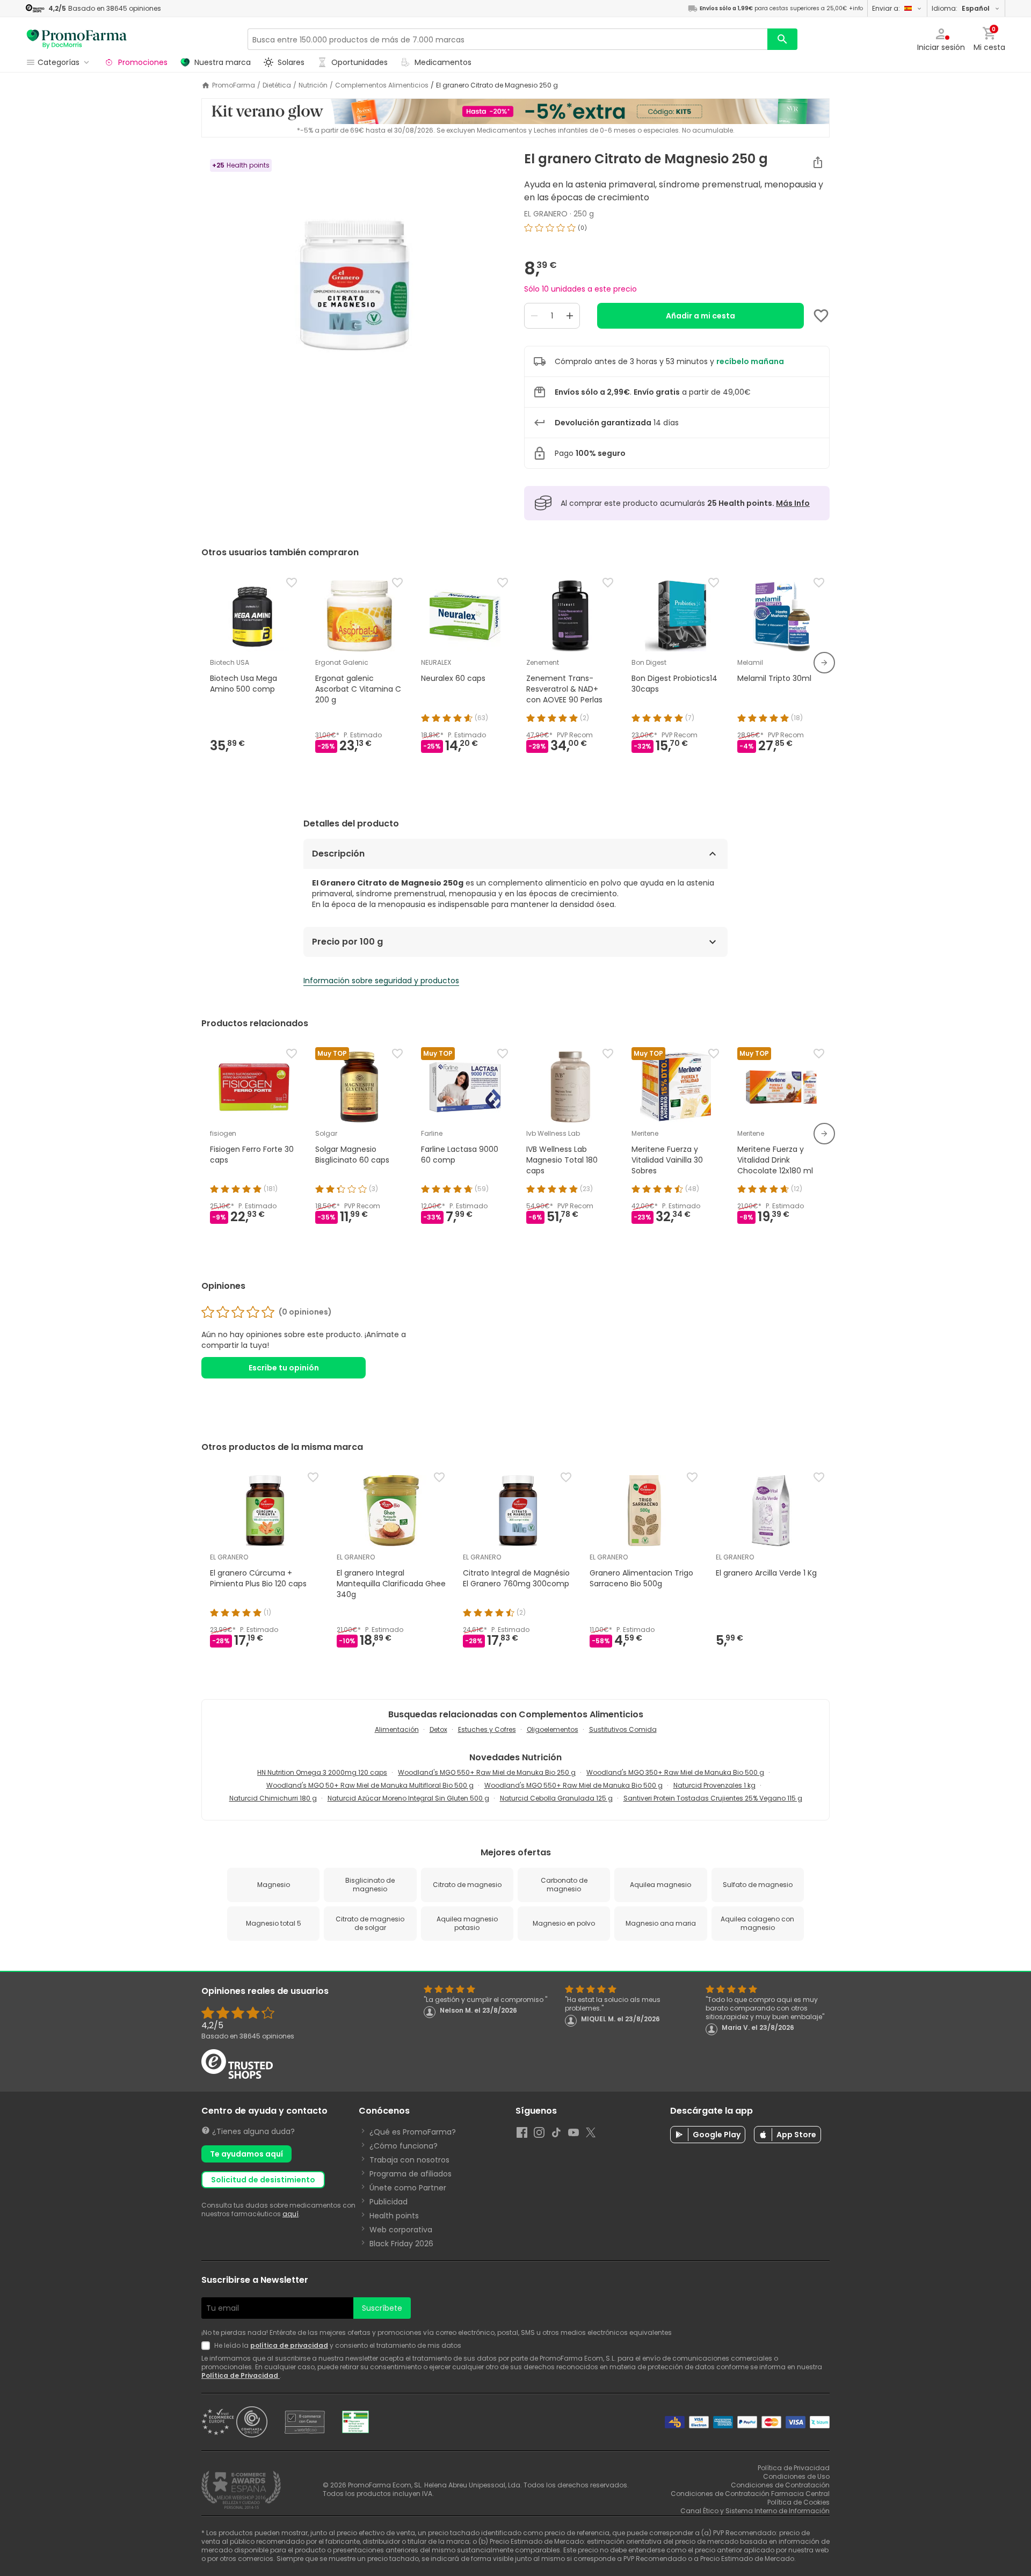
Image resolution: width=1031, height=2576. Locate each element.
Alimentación (397, 1729)
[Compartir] (818, 162)
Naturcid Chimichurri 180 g (273, 1798)
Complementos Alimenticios (382, 85)
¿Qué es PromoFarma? (413, 2132)
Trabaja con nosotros (409, 2160)
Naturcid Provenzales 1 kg (714, 1785)
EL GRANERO (546, 214)
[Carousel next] (824, 663)
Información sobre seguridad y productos (381, 981)
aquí (291, 2214)
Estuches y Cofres (487, 1729)
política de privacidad (289, 2345)
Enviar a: (886, 8)
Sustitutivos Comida (623, 1729)
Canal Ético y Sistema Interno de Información (755, 2511)
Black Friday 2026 (401, 2244)
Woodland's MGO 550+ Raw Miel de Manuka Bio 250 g (487, 1772)
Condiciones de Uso (796, 2476)
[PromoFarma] (77, 39)
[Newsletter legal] (208, 2346)
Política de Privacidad (241, 2375)
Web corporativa (401, 2230)
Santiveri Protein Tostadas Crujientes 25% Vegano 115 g (713, 1798)
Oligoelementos (553, 1729)
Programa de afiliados (411, 2174)
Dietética (277, 85)
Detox (438, 1729)
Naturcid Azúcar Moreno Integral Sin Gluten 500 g (408, 1798)
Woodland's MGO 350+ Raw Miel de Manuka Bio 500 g (675, 1772)
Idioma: (961, 8)
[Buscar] (782, 39)
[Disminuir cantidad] (534, 316)
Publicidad (389, 2202)
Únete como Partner (408, 2188)
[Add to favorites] (821, 316)
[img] (354, 286)
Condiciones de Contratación (780, 2485)
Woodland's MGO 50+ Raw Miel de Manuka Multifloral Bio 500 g (370, 1785)
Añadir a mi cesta (700, 316)
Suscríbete (382, 2308)
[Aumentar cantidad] (570, 316)
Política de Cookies (798, 2502)
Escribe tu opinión (284, 1368)
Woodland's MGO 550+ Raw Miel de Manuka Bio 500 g (573, 1785)
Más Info (793, 503)
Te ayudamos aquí (246, 2154)
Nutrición (313, 85)
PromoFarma (234, 85)
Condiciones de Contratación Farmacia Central (750, 2494)
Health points (394, 2216)
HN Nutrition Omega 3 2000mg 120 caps (322, 1772)
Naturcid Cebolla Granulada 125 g (556, 1798)
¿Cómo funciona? (404, 2146)
